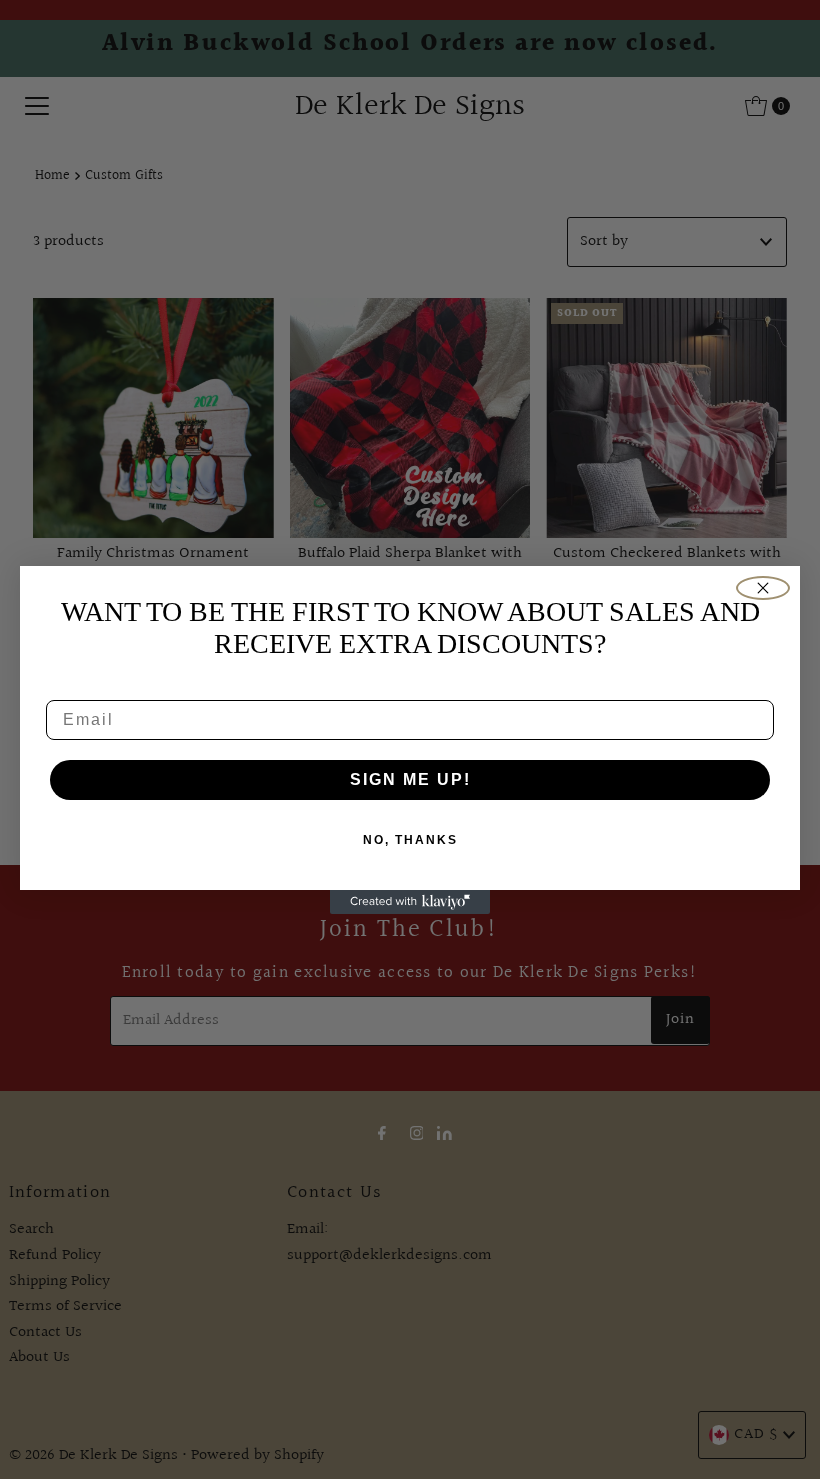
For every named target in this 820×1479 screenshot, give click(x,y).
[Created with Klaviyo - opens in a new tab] (410, 902)
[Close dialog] (763, 588)
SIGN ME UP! (410, 779)
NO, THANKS (410, 840)
